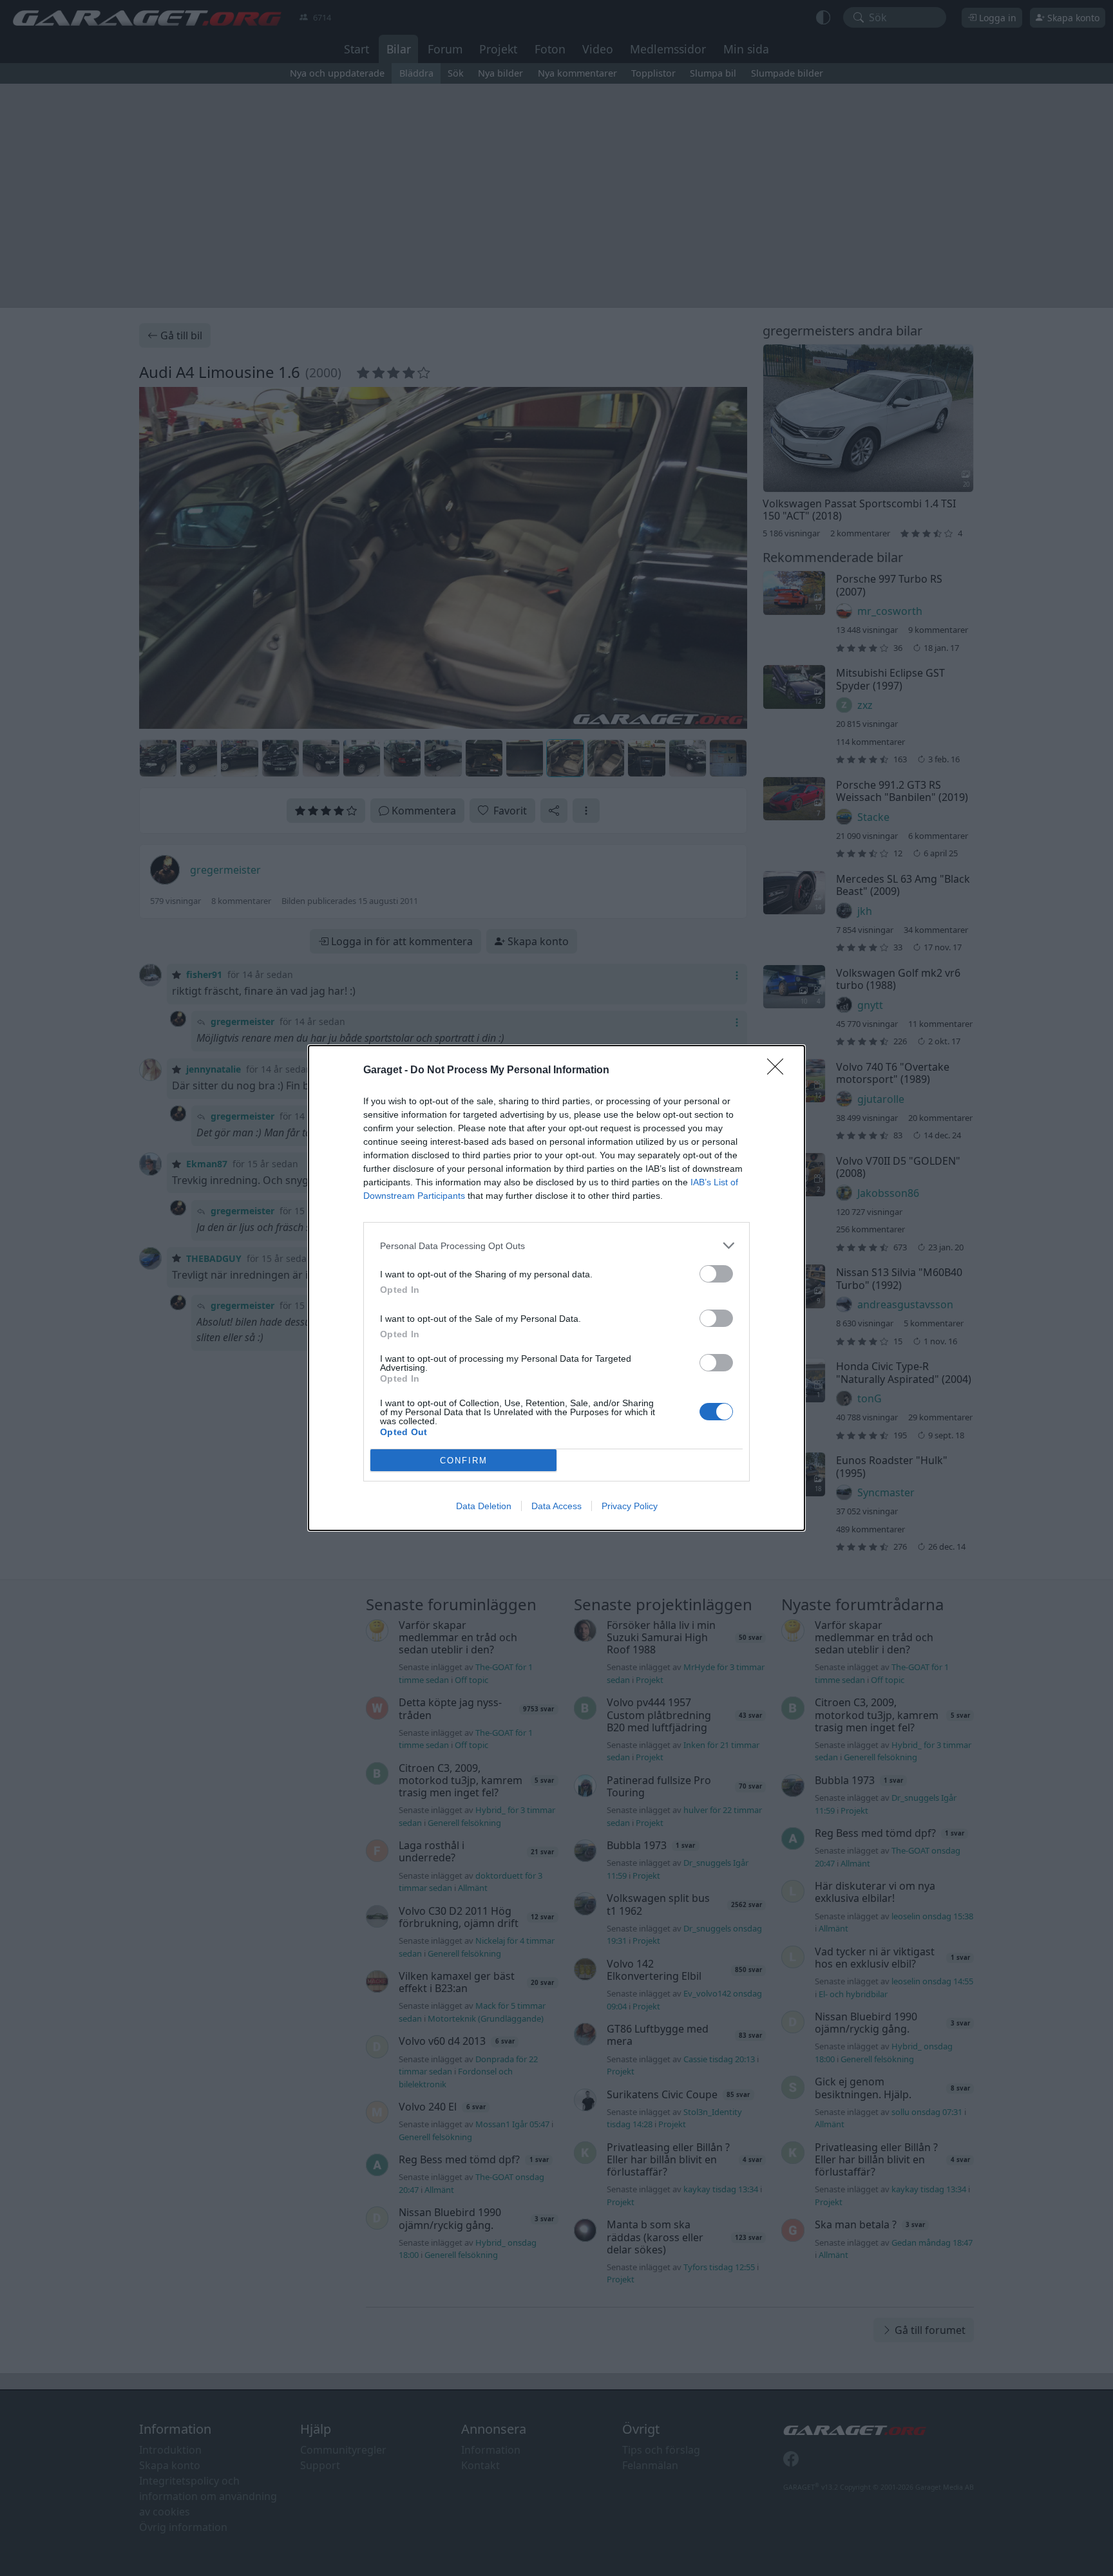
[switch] (716, 1274)
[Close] (779, 1071)
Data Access (556, 1506)
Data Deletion (484, 1506)
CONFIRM (464, 1461)
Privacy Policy (630, 1506)
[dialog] (556, 1288)
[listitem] (556, 1246)
